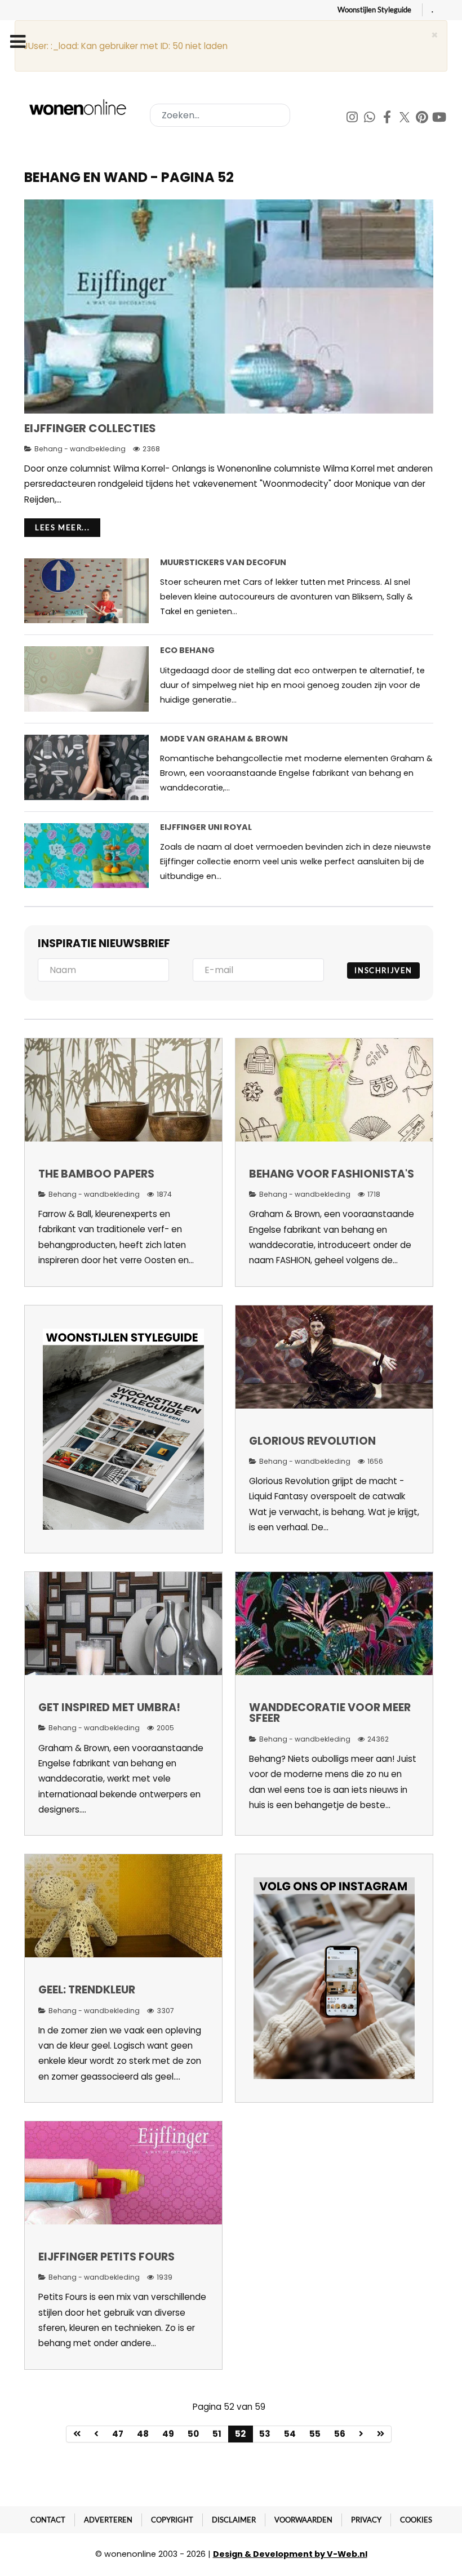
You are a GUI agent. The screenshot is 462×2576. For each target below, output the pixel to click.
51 (217, 2434)
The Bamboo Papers (96, 1174)
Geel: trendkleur (87, 1990)
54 (290, 2434)
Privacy (366, 2520)
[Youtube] (439, 119)
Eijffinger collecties (90, 428)
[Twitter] (405, 119)
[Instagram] (353, 119)
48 (143, 2434)
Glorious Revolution (312, 1441)
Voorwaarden (303, 2520)
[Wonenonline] (79, 107)
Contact (48, 2520)
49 (168, 2434)
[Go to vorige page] (97, 2434)
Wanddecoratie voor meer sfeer (330, 1713)
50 (193, 2434)
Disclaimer (234, 2520)
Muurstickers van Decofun (223, 562)
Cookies (416, 2520)
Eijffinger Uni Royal (206, 827)
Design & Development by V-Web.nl (290, 2554)
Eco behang (187, 650)
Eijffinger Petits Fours (106, 2257)
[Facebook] (388, 119)
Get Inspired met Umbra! (109, 1707)
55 (315, 2434)
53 (265, 2434)
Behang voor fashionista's (332, 1174)
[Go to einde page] (381, 2434)
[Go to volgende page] (361, 2434)
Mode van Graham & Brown (224, 739)
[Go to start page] (77, 2434)
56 (340, 2434)
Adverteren (108, 2520)
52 (240, 2434)
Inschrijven (383, 970)
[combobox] (220, 115)
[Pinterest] (423, 119)
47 (118, 2434)
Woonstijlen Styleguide (374, 10)
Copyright (172, 2520)
